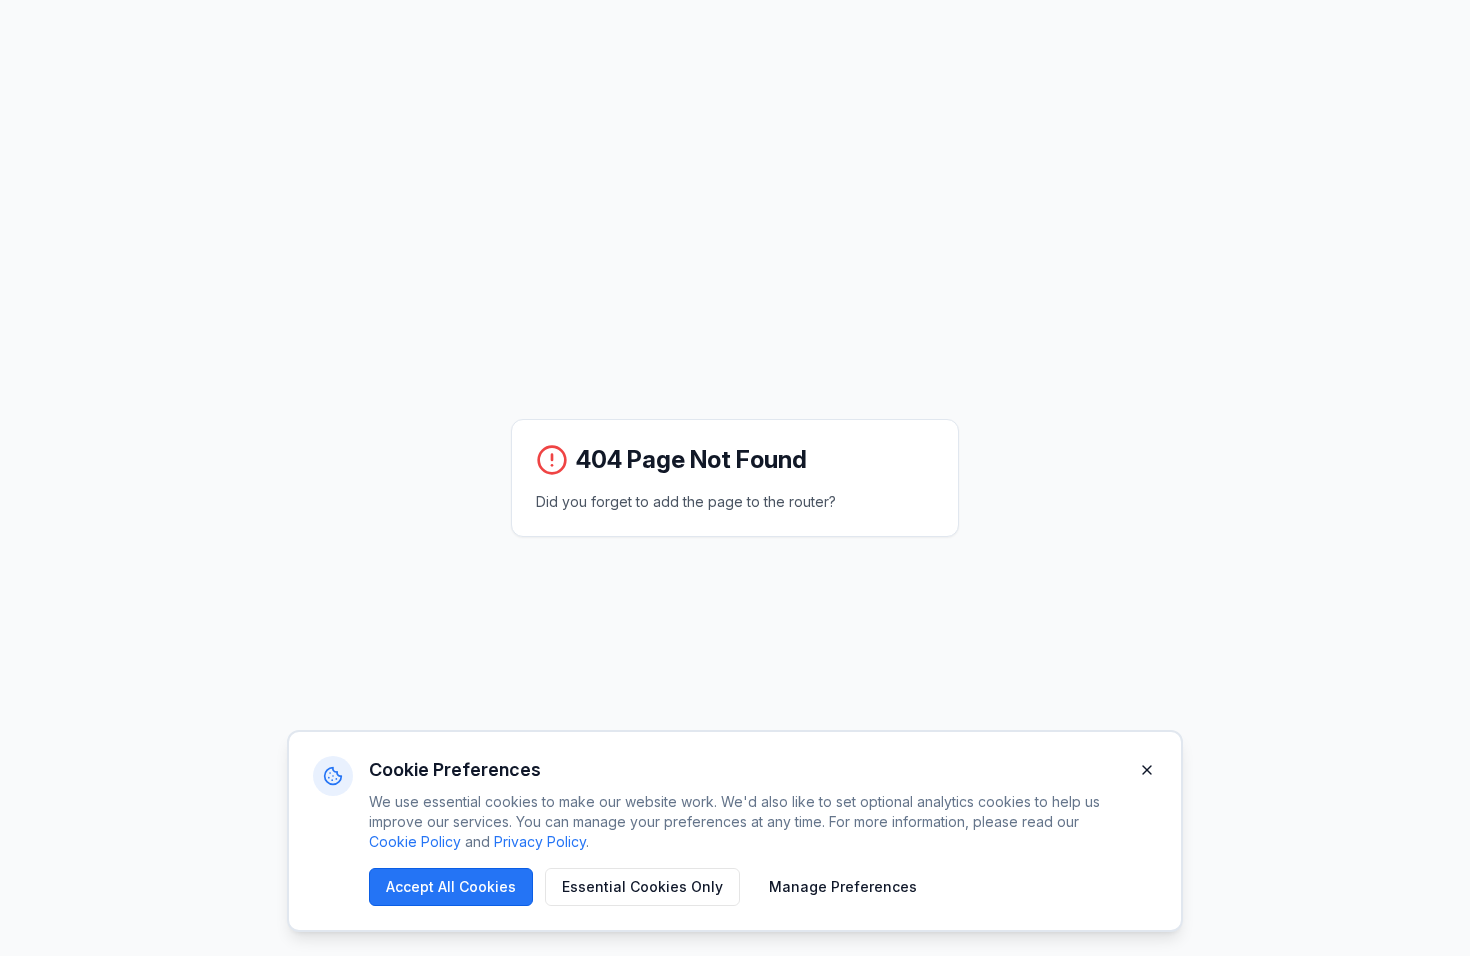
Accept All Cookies (451, 886)
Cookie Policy (415, 841)
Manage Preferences (843, 886)
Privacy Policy (540, 841)
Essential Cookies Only (642, 886)
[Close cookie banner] (1147, 770)
